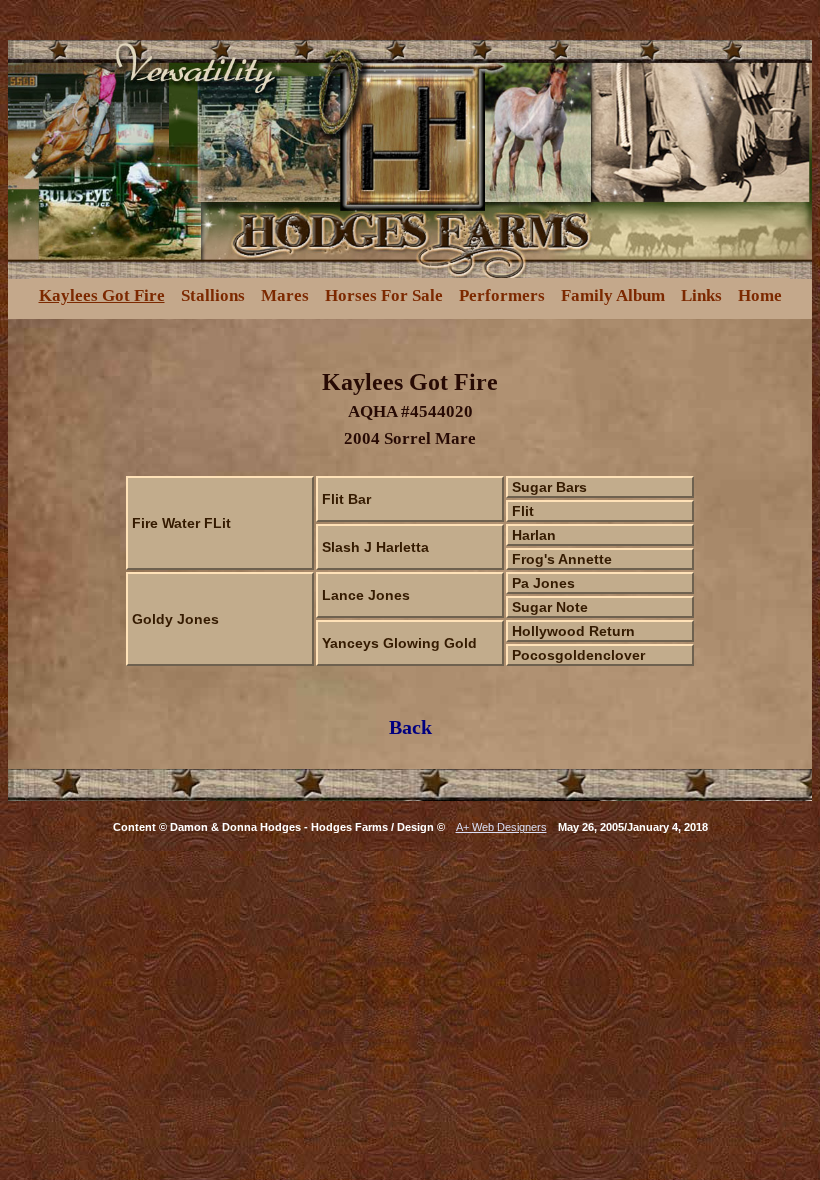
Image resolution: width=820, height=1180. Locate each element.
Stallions (213, 295)
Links (701, 295)
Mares (285, 295)
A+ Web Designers (501, 827)
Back (410, 727)
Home (760, 295)
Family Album (613, 295)
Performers (502, 295)
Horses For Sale (384, 295)
